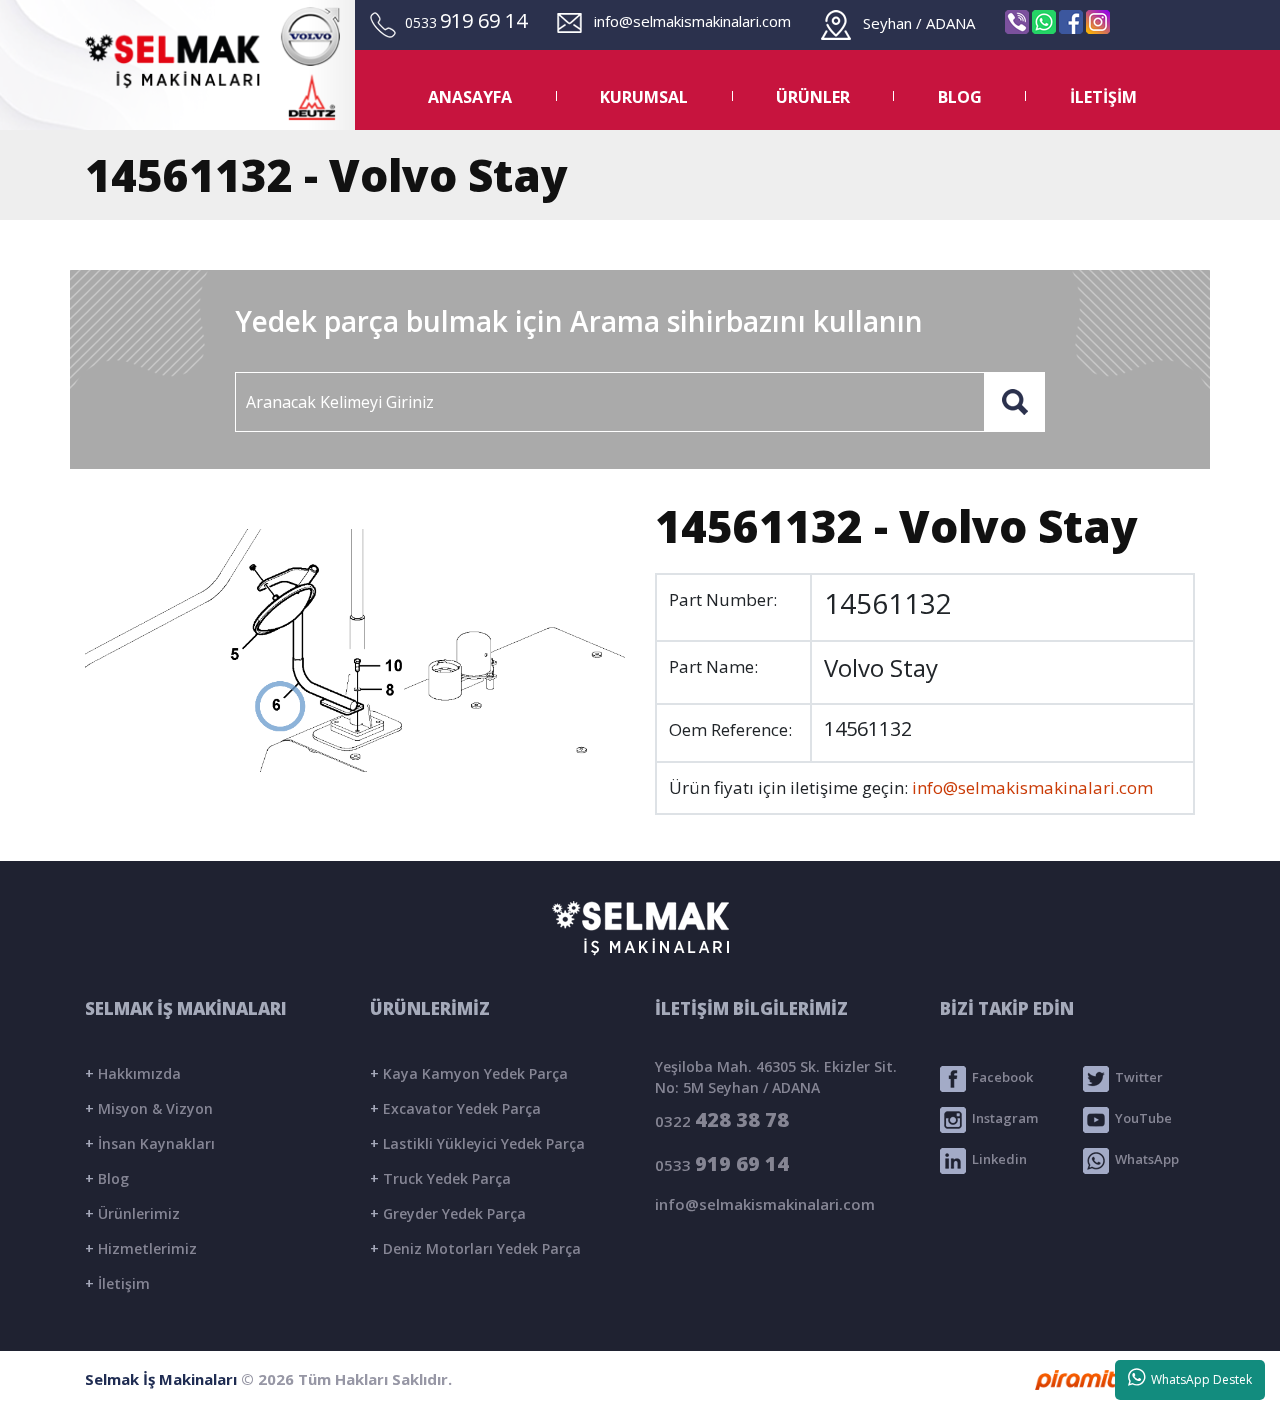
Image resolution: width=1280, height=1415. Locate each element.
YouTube (1140, 1119)
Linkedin (996, 1160)
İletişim (117, 1283)
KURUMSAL (644, 97)
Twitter (1136, 1078)
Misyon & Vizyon (149, 1108)
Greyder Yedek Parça (448, 1213)
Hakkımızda (133, 1073)
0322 (722, 1119)
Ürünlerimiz (132, 1213)
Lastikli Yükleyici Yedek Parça (477, 1143)
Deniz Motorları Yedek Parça (475, 1248)
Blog (107, 1178)
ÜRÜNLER (813, 97)
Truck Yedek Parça (440, 1178)
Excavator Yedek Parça (455, 1108)
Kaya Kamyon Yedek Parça (469, 1073)
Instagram (1002, 1119)
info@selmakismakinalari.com (686, 21)
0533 (722, 1163)
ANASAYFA (470, 97)
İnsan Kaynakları (150, 1143)
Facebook (999, 1078)
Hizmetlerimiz (141, 1248)
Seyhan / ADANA (913, 23)
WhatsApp (1144, 1160)
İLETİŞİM (1103, 97)
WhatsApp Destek (1198, 1379)
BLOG (960, 97)
